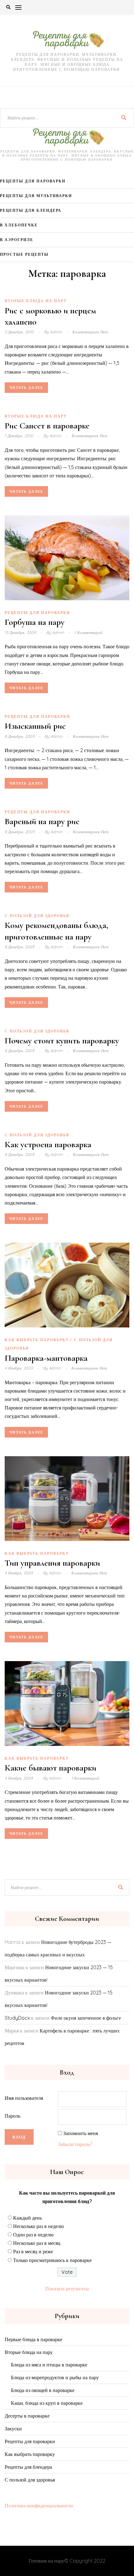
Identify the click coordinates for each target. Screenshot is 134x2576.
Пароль (12, 2116)
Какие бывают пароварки (50, 1768)
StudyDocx (17, 2018)
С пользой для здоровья (37, 916)
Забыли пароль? (75, 2144)
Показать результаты (67, 2288)
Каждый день (27, 2218)
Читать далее (26, 388)
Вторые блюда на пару (36, 301)
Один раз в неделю (33, 2235)
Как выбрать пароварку (37, 1340)
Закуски (13, 2429)
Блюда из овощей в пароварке (43, 2390)
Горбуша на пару (35, 622)
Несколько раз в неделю (38, 2226)
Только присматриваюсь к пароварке (52, 2260)
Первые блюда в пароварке (33, 2339)
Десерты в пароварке (27, 2416)
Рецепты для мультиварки (36, 196)
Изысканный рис (35, 726)
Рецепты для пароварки (33, 181)
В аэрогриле (17, 240)
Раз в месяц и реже (33, 2251)
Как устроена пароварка (48, 1144)
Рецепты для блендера (31, 210)
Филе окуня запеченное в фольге (86, 2018)
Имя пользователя (24, 2098)
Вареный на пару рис (42, 821)
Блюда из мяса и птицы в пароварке (49, 2365)
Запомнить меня (81, 2133)
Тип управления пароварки (52, 1563)
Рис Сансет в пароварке (47, 426)
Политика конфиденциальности (39, 2506)
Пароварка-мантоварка (46, 1358)
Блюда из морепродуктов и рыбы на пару (55, 2377)
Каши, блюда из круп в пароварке (47, 2403)
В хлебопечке (19, 225)
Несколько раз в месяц (37, 2243)
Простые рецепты (24, 254)
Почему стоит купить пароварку (62, 1041)
